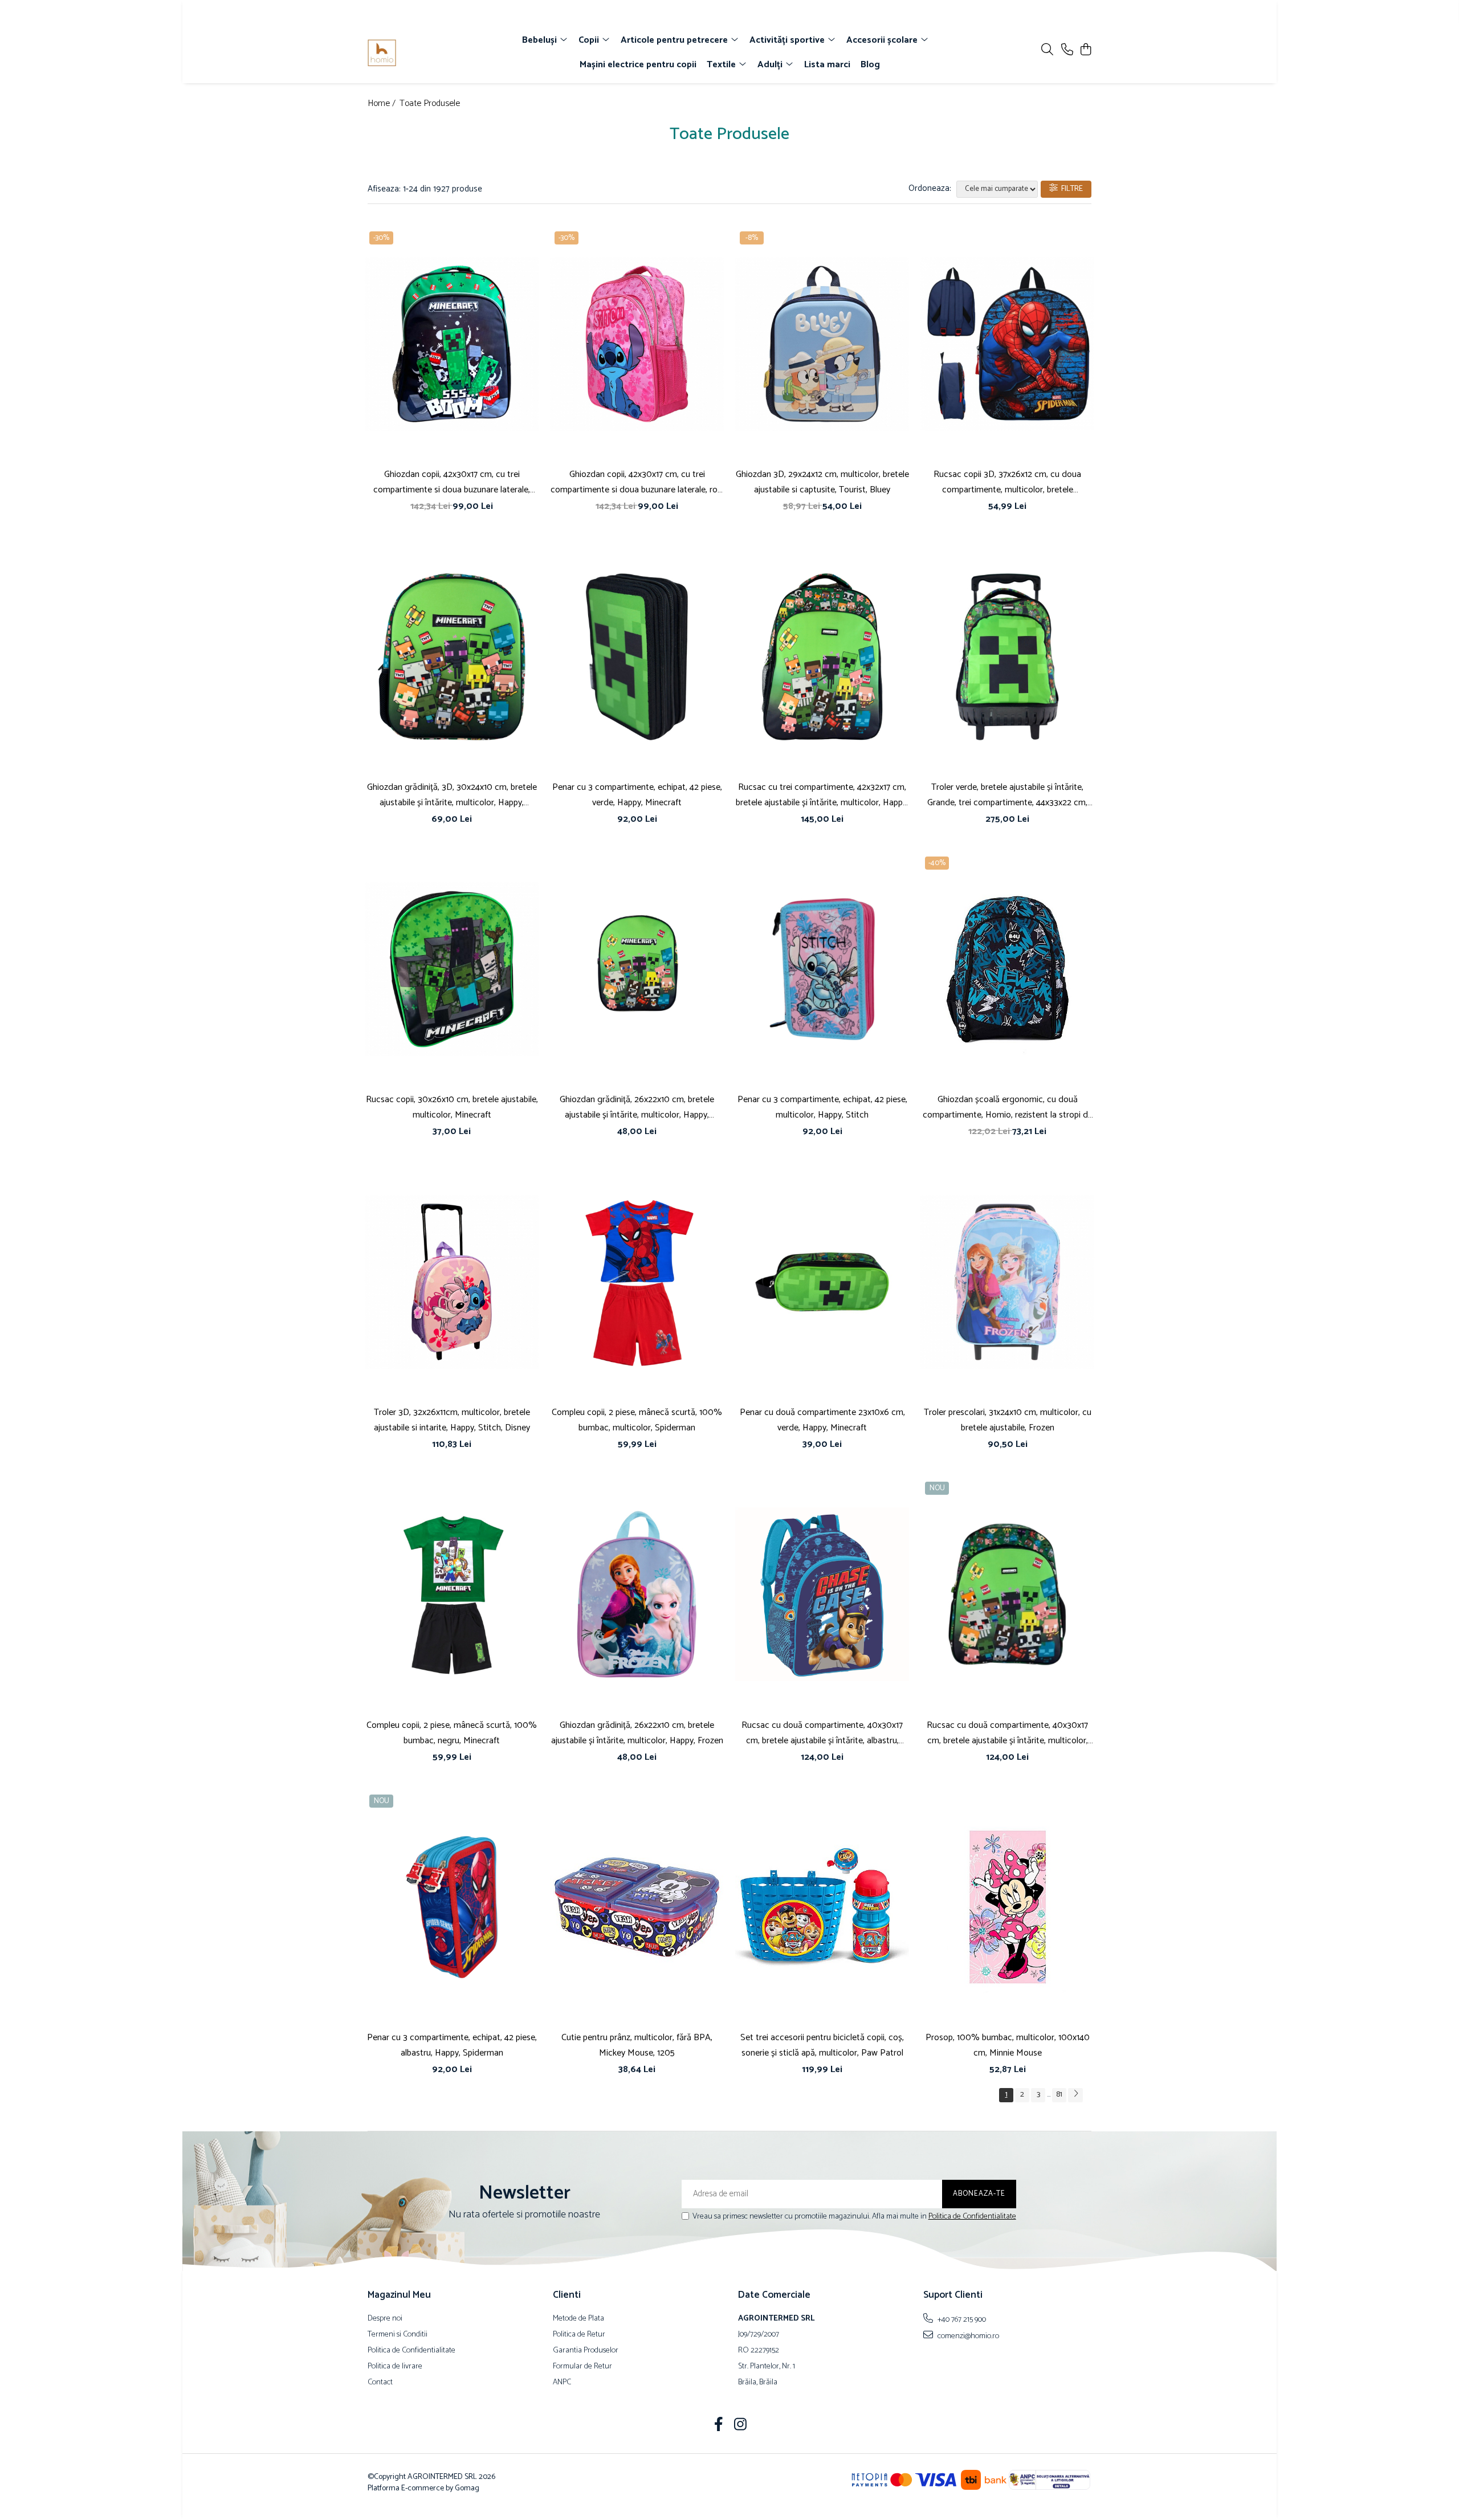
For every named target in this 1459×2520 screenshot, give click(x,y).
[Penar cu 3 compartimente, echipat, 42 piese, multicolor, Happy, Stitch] (822, 969)
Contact (380, 2383)
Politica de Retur (579, 2335)
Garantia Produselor (586, 2351)
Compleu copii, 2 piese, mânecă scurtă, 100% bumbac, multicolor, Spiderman (637, 1420)
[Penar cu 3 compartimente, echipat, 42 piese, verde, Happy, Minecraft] (637, 656)
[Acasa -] (433, 53)
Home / (383, 104)
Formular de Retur (582, 2367)
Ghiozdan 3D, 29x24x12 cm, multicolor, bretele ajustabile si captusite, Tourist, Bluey (822, 482)
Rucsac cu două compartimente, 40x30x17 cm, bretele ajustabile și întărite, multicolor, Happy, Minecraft (1007, 1733)
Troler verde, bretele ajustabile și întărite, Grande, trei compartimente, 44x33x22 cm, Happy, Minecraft (1007, 795)
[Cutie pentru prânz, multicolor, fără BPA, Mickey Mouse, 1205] (637, 1907)
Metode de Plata (578, 2319)
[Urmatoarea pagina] (1075, 2095)
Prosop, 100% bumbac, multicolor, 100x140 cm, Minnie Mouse (1008, 2045)
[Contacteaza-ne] (1067, 50)
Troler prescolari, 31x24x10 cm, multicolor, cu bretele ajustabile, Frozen (1008, 1420)
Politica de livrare (395, 2367)
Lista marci (827, 65)
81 (1059, 2095)
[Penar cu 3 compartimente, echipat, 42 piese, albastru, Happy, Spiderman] (452, 1907)
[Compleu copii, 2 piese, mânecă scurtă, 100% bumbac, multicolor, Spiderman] (637, 1282)
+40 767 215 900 (961, 2319)
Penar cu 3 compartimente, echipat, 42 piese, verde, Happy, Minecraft (637, 795)
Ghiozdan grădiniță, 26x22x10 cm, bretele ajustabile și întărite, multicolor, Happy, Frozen (637, 1733)
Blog (870, 65)
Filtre (1070, 189)
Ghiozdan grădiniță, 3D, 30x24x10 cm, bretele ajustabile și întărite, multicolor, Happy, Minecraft (452, 795)
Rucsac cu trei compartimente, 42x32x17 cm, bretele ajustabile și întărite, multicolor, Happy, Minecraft (822, 795)
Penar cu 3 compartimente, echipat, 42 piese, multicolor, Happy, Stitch (822, 1107)
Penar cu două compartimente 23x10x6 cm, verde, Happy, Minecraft (822, 1420)
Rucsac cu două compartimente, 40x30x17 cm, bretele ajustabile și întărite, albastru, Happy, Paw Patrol (822, 1733)
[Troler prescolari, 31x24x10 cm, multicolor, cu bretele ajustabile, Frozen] (1007, 1282)
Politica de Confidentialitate (972, 2217)
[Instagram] (741, 2426)
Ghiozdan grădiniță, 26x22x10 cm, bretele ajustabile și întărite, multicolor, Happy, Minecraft (637, 1107)
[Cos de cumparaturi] (1085, 50)
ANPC (562, 2383)
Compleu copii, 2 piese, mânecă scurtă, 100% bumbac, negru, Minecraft (452, 1733)
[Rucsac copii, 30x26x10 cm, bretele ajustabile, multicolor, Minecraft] (452, 969)
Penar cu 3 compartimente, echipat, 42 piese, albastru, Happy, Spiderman (452, 2045)
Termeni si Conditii (398, 2335)
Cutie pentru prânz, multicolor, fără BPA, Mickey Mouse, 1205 (637, 2045)
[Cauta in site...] (1047, 50)
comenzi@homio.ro (967, 2336)
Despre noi (385, 2319)
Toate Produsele (430, 104)
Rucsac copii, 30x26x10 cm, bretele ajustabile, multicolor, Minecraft (452, 1107)
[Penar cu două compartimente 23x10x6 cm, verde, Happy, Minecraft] (822, 1282)
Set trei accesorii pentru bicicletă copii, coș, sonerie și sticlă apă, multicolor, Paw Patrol (822, 2045)
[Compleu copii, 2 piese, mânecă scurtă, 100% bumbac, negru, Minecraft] (452, 1595)
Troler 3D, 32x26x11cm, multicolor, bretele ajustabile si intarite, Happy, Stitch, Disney (452, 1420)
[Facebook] (719, 2426)
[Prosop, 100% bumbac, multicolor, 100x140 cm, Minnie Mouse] (1007, 1907)
